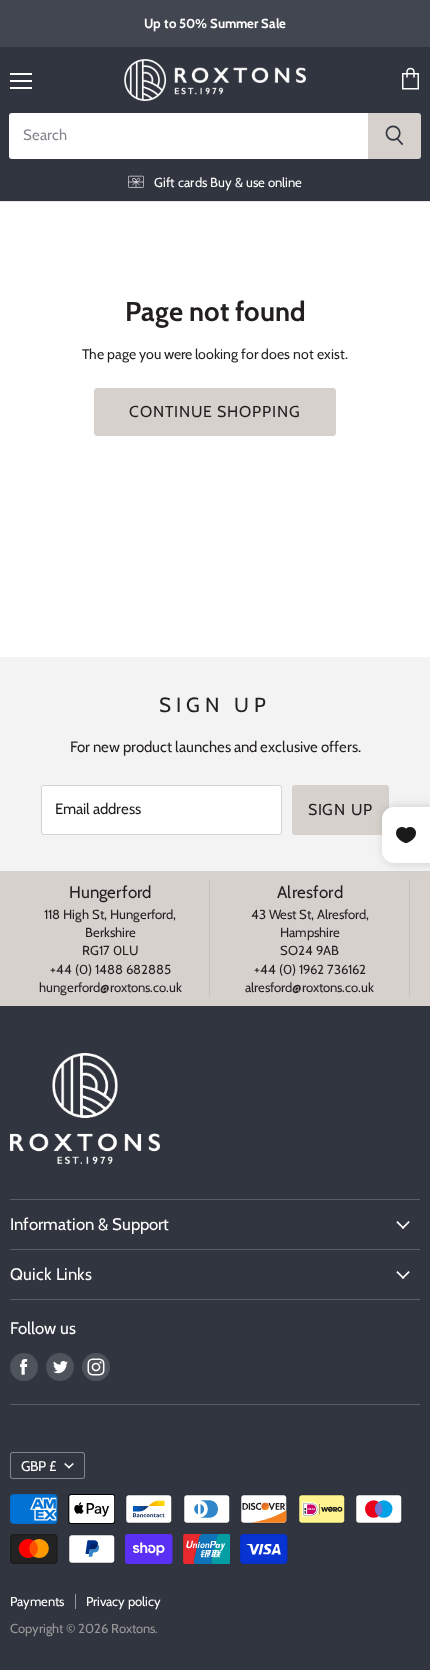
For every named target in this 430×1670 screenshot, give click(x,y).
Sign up (341, 809)
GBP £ (38, 1466)
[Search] (394, 136)
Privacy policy (123, 1601)
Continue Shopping (215, 411)
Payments (37, 1601)
